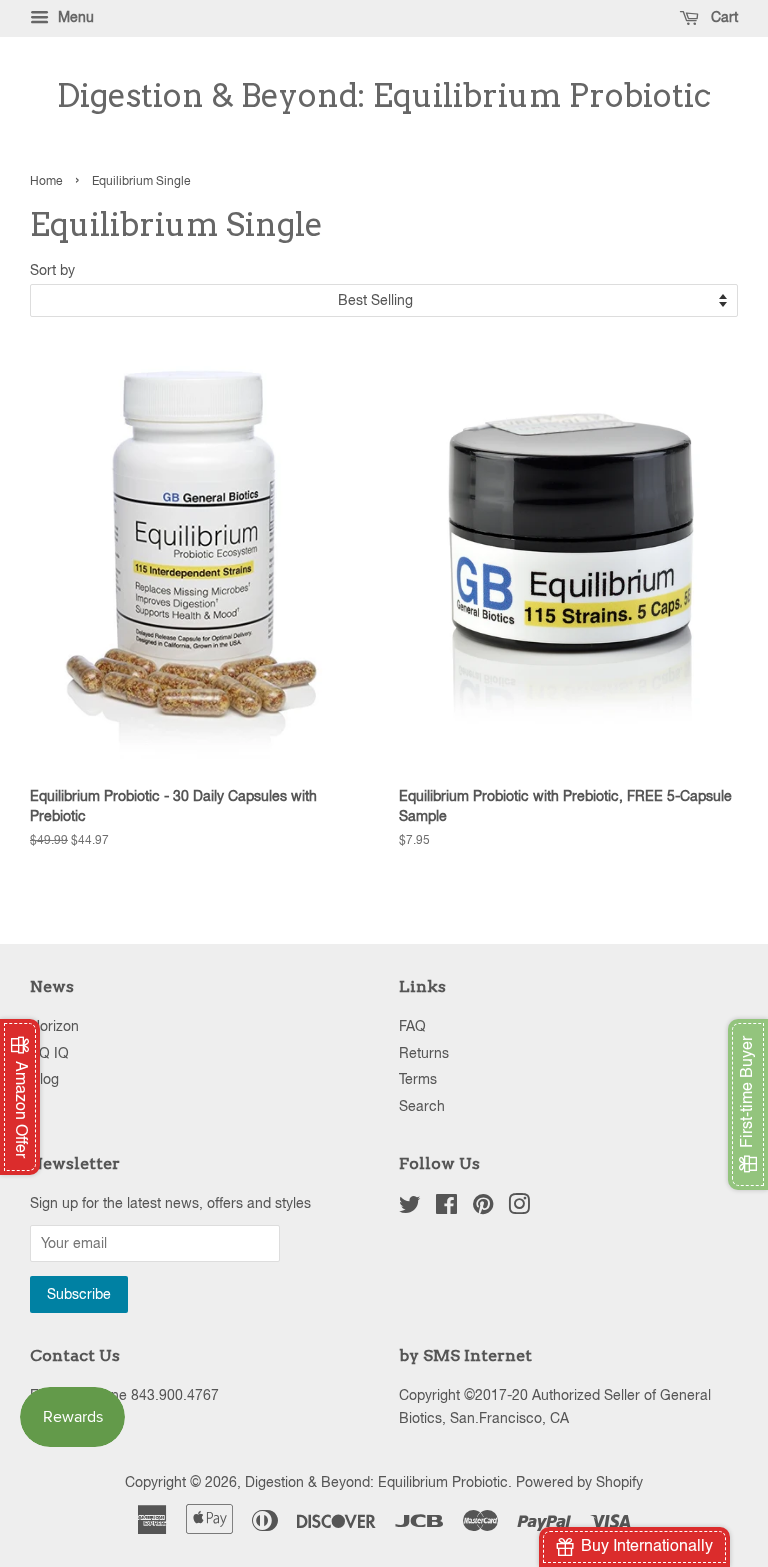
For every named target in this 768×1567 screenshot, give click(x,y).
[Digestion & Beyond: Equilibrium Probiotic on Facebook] (446, 1208)
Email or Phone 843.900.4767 (124, 1395)
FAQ (412, 1026)
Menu (74, 17)
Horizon (54, 1026)
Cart (722, 17)
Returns (424, 1053)
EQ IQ (49, 1053)
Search (422, 1106)
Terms (418, 1079)
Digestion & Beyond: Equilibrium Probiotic (384, 96)
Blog (44, 1079)
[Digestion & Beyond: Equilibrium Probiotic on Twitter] (410, 1208)
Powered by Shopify (579, 1482)
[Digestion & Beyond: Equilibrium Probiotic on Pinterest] (483, 1208)
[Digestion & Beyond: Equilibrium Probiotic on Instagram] (519, 1208)
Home (46, 181)
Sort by (52, 269)
